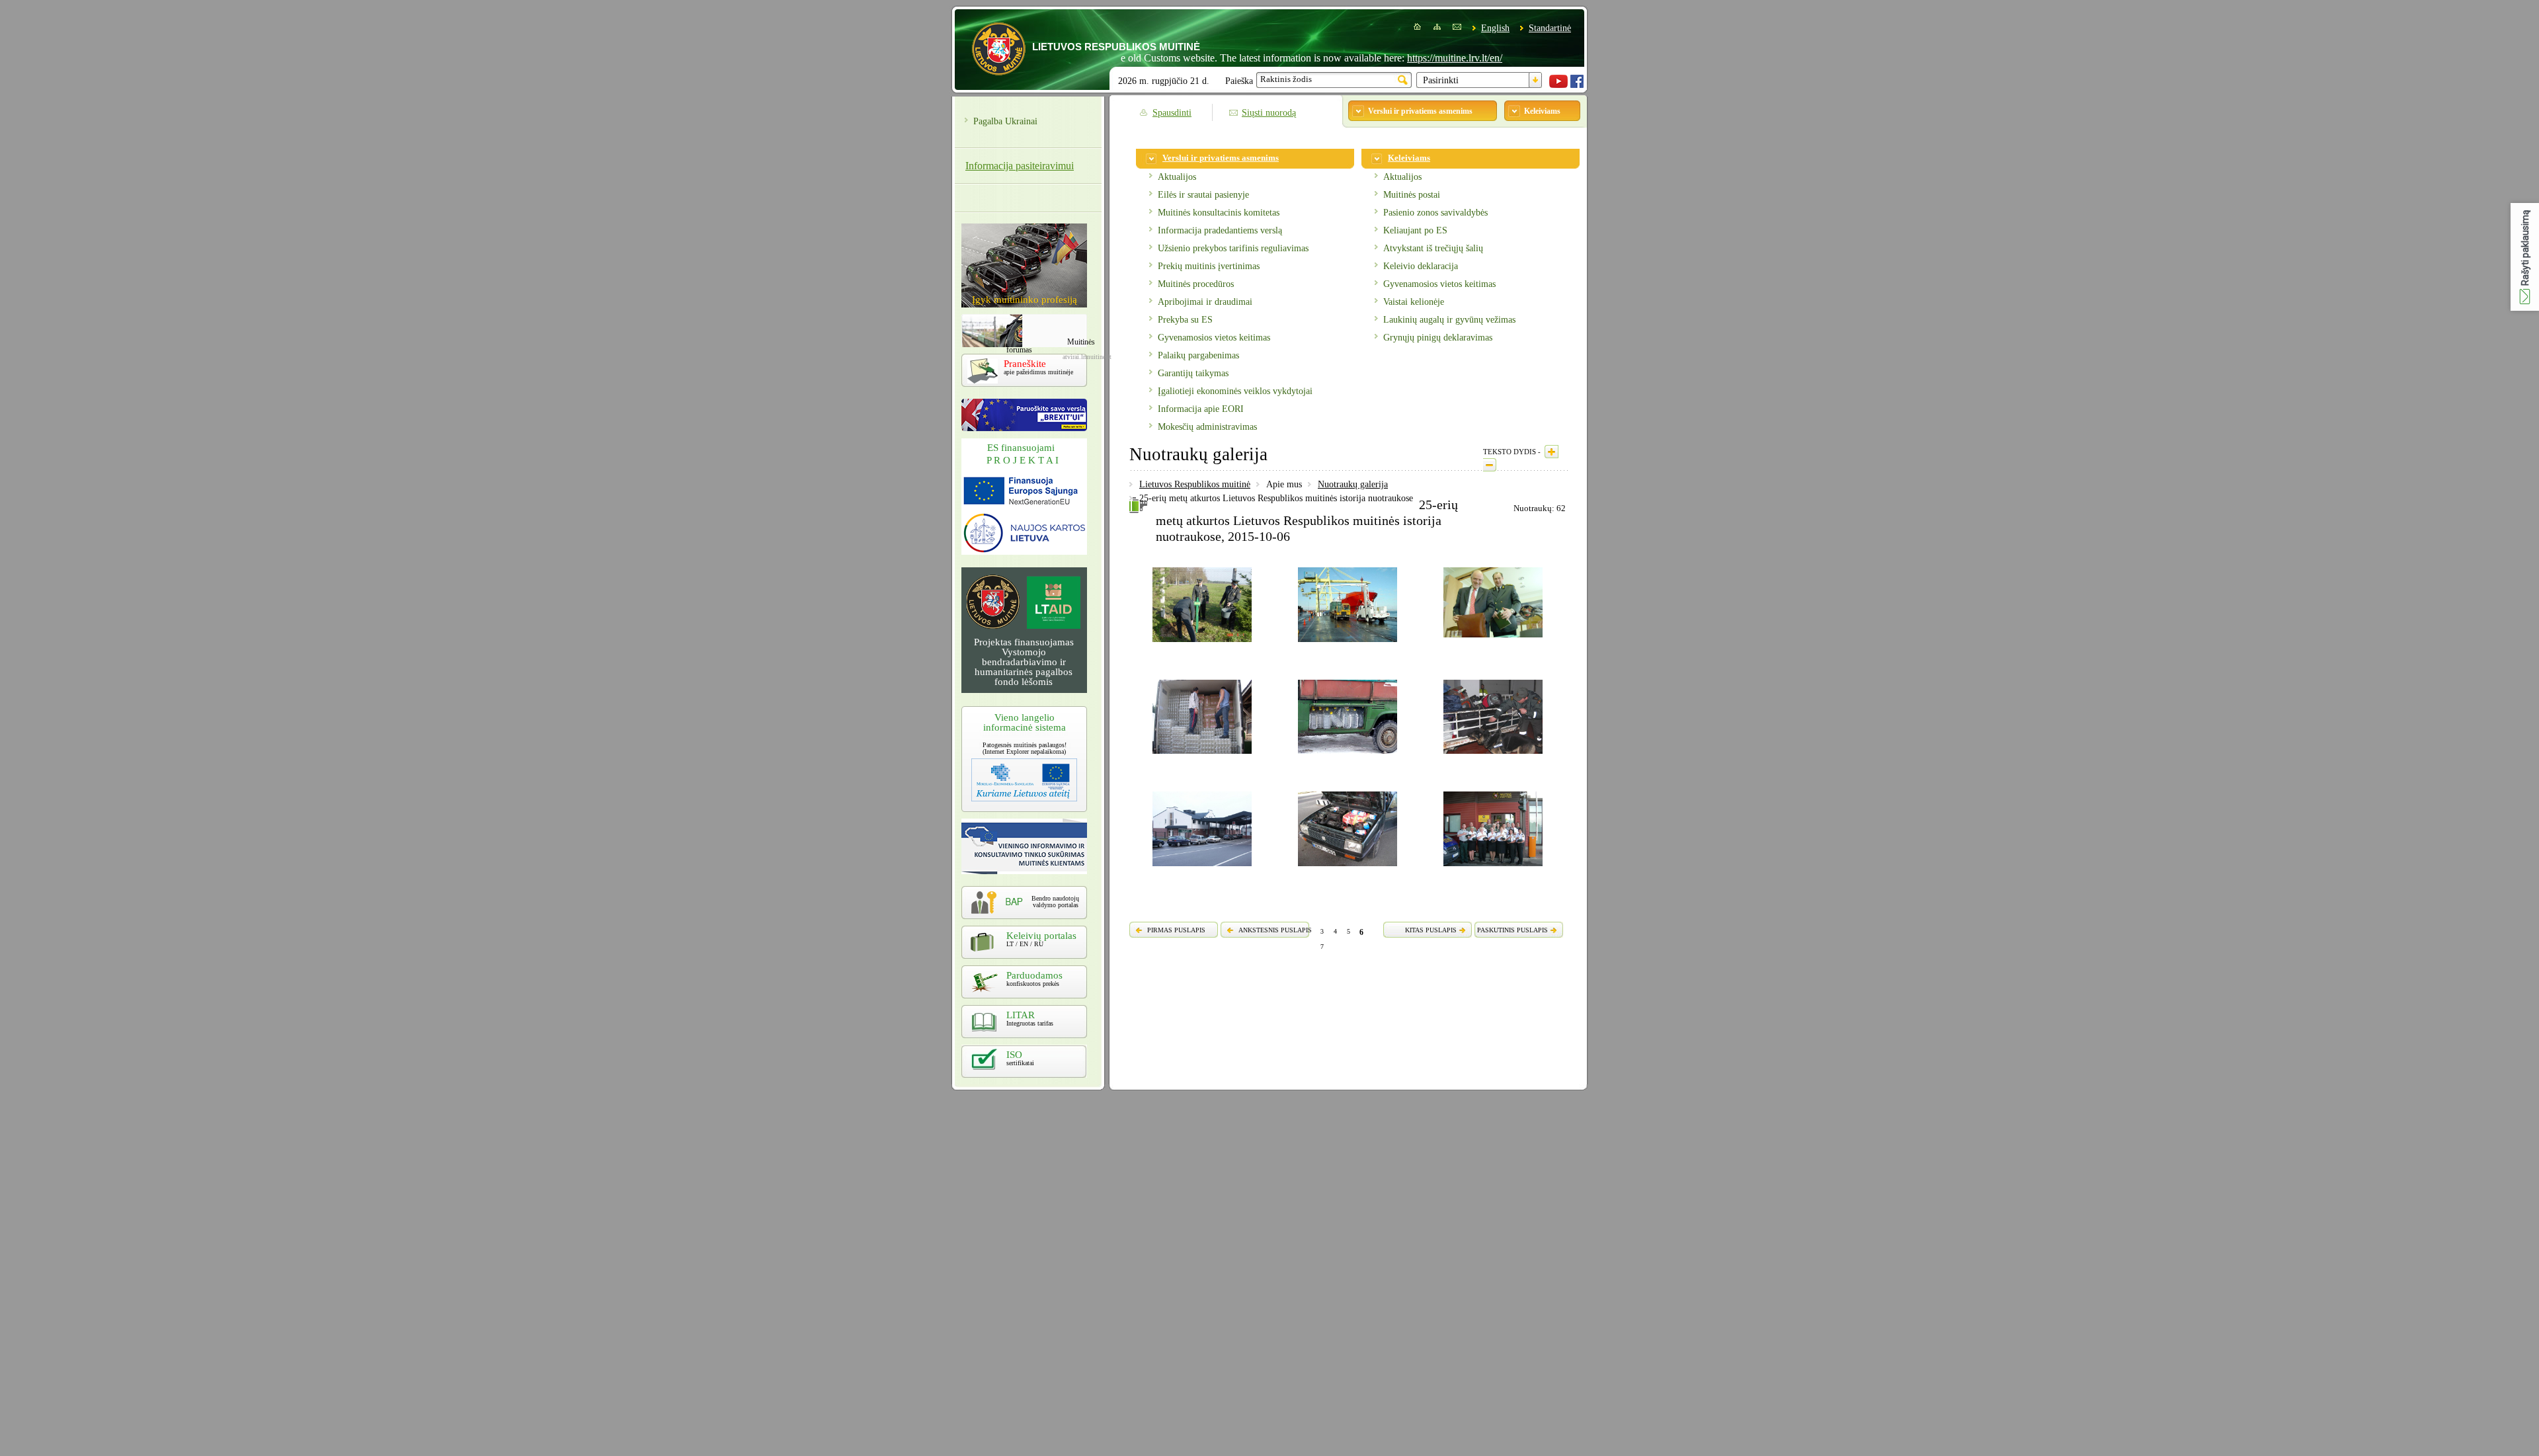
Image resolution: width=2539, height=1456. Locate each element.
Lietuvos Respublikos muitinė (1195, 484)
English (1495, 28)
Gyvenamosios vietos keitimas (1214, 338)
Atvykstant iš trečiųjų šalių (1433, 248)
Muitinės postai (1412, 195)
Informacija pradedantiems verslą (1220, 230)
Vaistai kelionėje (1414, 302)
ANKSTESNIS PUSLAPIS (1275, 930)
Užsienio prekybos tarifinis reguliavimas (1233, 248)
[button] (2525, 257)
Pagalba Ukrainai (1005, 121)
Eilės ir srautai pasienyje (1203, 195)
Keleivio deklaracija (1421, 266)
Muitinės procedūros (1196, 284)
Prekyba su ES (1185, 320)
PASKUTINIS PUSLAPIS (1512, 930)
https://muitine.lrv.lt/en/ (1402, 58)
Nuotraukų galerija (1353, 484)
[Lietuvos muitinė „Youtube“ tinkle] (1558, 85)
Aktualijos (1177, 177)
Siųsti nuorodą (1269, 113)
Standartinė (1550, 28)
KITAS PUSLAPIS (1431, 930)
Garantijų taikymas (1193, 373)
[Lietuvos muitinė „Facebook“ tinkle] (1577, 85)
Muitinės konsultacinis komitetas (1219, 213)
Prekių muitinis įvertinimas (1209, 266)
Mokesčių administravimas (1207, 427)
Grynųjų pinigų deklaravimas (1438, 338)
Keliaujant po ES (1415, 230)
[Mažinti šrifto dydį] (1490, 465)
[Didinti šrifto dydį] (1552, 452)
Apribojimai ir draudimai (1205, 302)
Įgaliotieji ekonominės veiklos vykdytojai (1235, 391)
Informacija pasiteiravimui (1020, 166)
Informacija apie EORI (1201, 409)
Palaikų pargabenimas (1198, 355)
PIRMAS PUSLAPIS (1176, 930)
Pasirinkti (1441, 80)
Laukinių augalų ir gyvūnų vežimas (1449, 320)
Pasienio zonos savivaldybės (1435, 213)
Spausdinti (1172, 113)
